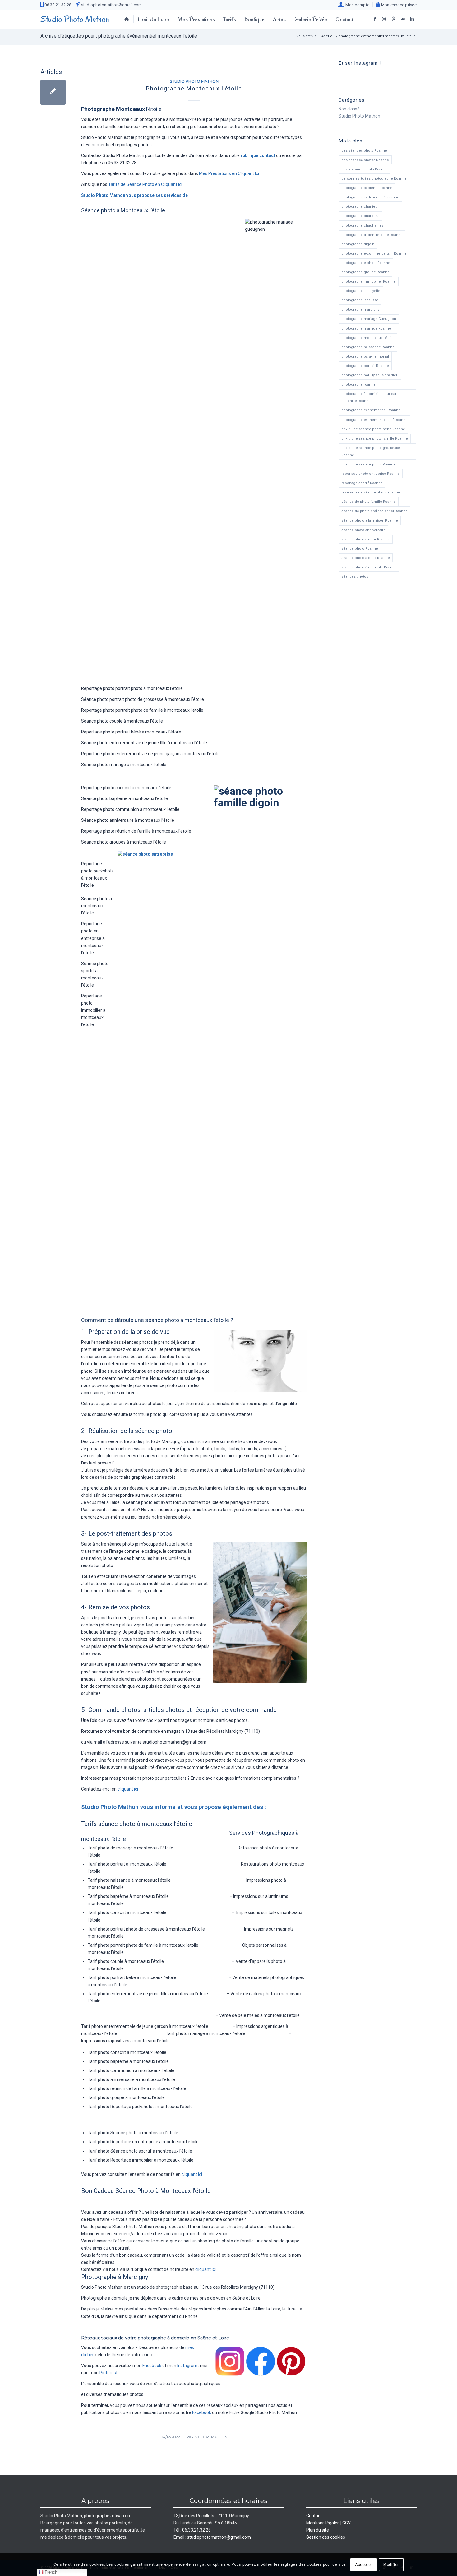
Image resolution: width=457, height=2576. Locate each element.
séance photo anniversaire (363, 530)
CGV (346, 2523)
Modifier (391, 2564)
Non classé (349, 109)
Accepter (364, 2564)
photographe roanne (358, 384)
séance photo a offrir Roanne (366, 539)
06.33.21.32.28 (57, 5)
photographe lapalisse (360, 300)
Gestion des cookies (326, 2537)
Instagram (187, 2366)
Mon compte (356, 5)
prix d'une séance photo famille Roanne (375, 439)
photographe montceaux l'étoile (368, 338)
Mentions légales (323, 2523)
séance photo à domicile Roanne (369, 567)
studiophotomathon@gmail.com (111, 5)
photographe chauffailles (362, 226)
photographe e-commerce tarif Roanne (374, 254)
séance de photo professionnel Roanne (374, 511)
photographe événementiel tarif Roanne (374, 420)
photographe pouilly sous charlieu (370, 375)
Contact (314, 2516)
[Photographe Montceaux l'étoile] (53, 92)
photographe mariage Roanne (366, 328)
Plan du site (318, 2530)
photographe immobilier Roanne (369, 282)
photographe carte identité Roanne (370, 197)
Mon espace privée (398, 5)
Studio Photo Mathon (194, 81)
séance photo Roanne (360, 549)
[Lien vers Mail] (403, 19)
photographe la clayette (361, 291)
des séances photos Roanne (365, 160)
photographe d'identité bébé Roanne (372, 235)
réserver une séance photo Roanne (371, 492)
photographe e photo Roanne (366, 263)
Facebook (152, 2366)
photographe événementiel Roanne (371, 410)
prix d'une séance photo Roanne (368, 464)
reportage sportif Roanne (362, 483)
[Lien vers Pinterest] (393, 19)
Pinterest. (109, 2373)
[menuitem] (354, 4)
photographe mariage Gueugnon (369, 319)
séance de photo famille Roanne (369, 502)
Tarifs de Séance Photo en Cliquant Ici (145, 184)
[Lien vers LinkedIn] (412, 19)
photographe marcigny (360, 310)
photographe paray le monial (365, 356)
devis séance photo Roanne (365, 169)
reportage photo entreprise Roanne (371, 474)
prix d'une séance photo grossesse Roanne (371, 451)
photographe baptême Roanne (367, 188)
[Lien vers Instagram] (384, 19)
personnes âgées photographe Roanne (374, 179)
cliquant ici (128, 1789)
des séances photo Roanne (364, 151)
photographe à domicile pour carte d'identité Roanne (370, 397)
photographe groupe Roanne (365, 272)
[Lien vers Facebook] (375, 19)
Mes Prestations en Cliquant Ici (229, 173)
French (50, 2572)
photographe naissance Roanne (368, 347)
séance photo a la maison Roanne (370, 521)
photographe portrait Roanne (365, 366)
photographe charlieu (359, 207)
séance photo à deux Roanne (366, 558)
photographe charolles (360, 216)
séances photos (355, 577)
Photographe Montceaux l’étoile (194, 88)
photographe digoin (358, 244)
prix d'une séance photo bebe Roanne (373, 429)
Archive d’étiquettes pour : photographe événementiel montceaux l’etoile (119, 36)
